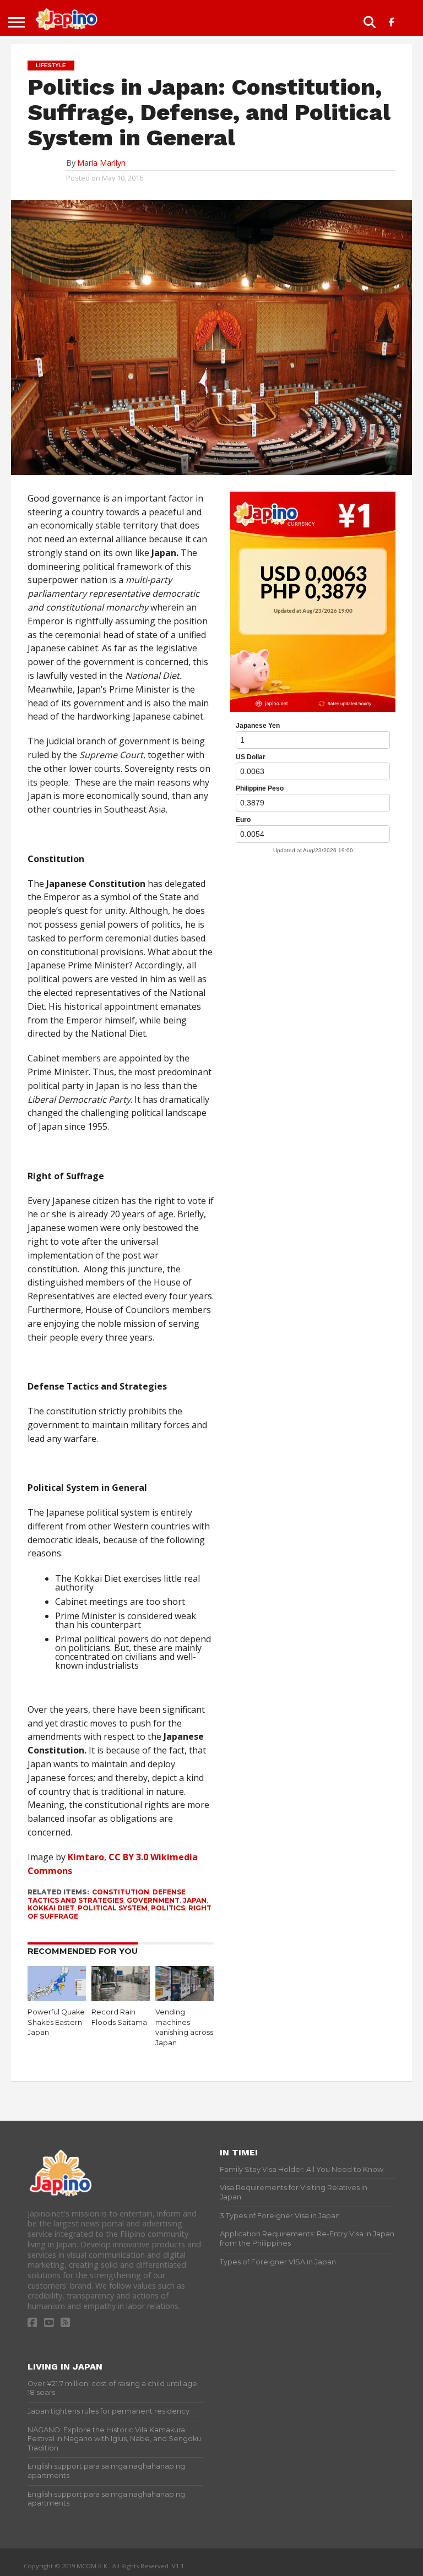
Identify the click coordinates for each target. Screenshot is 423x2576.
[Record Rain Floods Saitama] (121, 1998)
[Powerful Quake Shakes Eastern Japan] (57, 1998)
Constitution (121, 1892)
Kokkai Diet (51, 1908)
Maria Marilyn (101, 163)
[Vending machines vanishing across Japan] (185, 1998)
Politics (168, 1908)
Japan (195, 1900)
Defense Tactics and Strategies (107, 1896)
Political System (113, 1908)
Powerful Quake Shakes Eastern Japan (56, 2022)
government (153, 1900)
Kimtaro (86, 1857)
